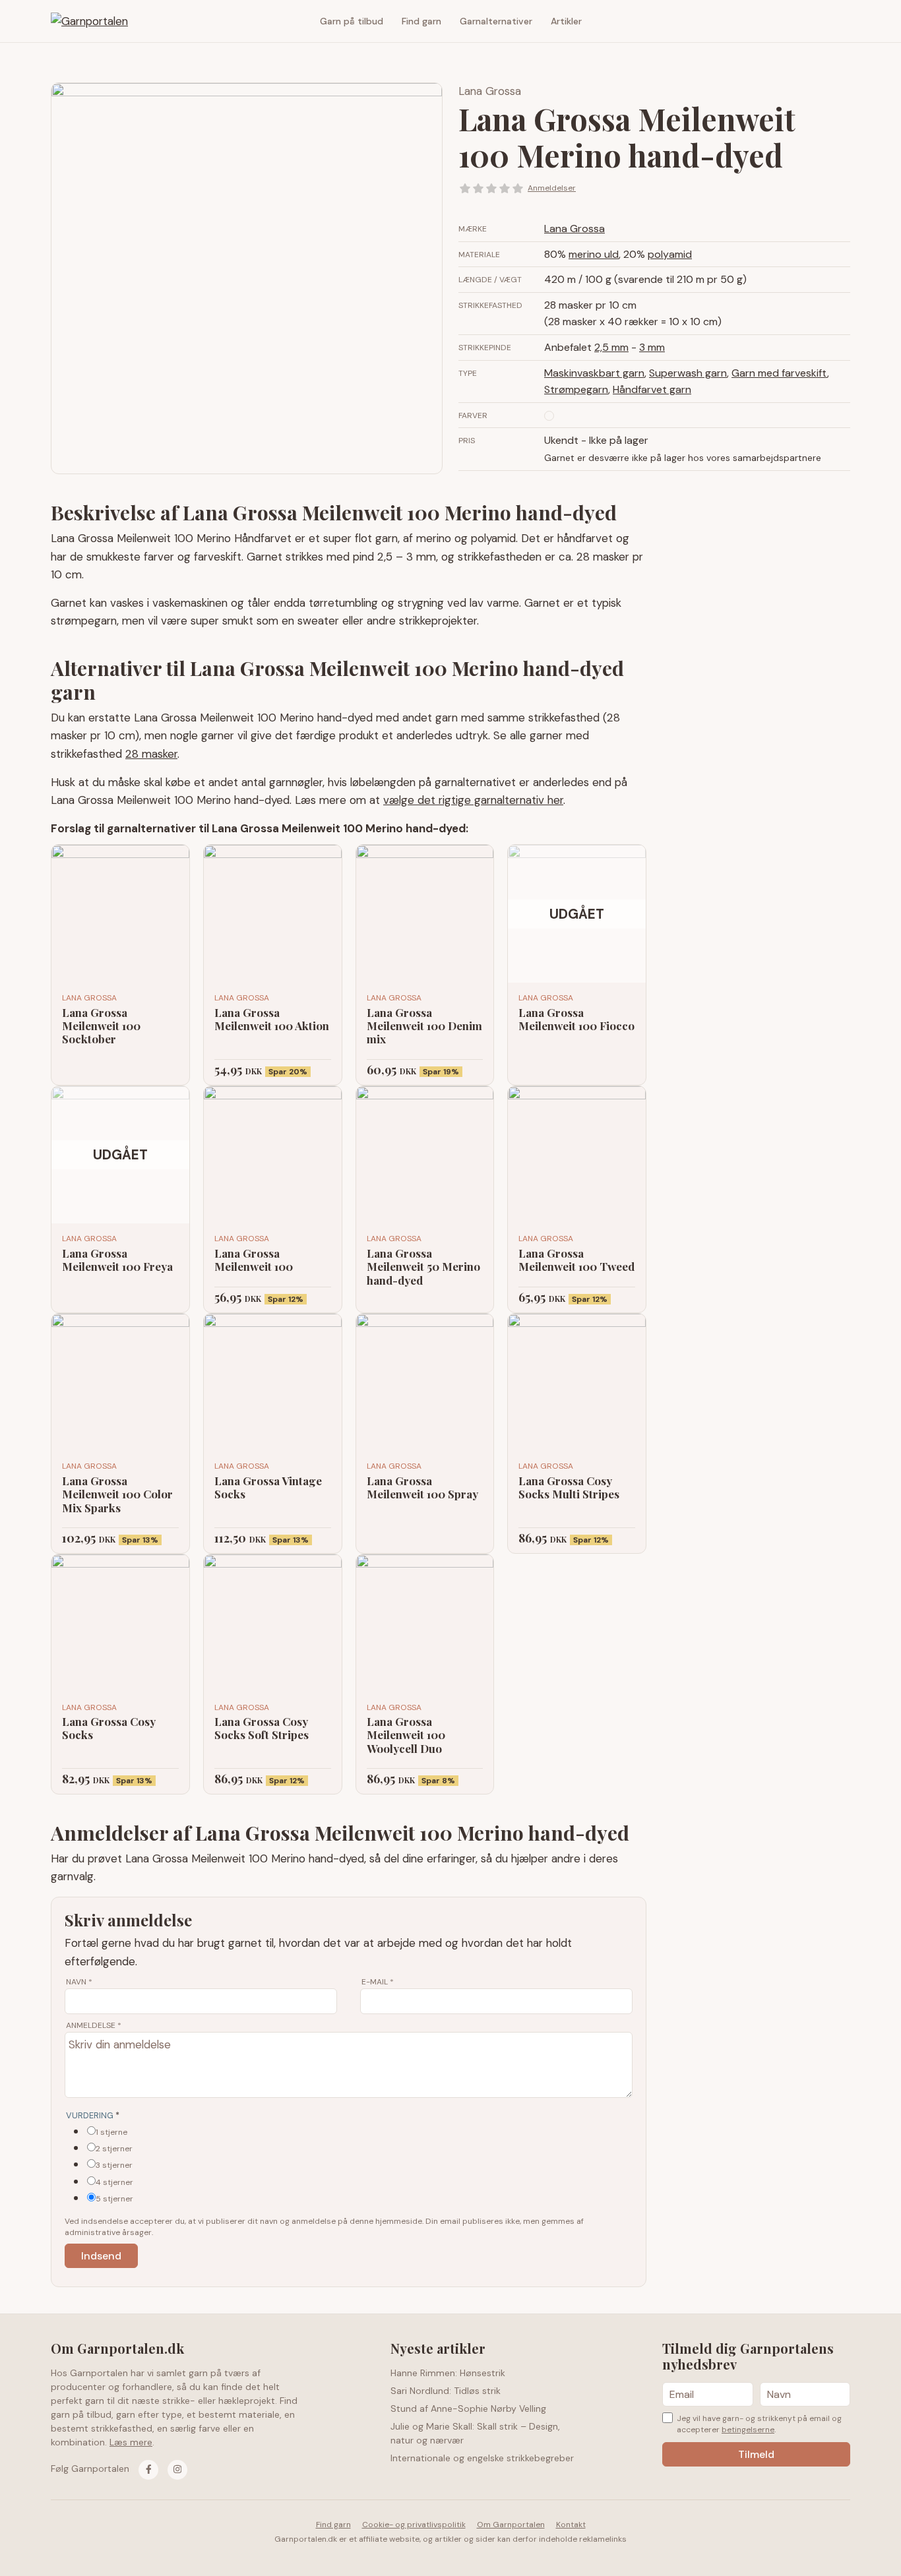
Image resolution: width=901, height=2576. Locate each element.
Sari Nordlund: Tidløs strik (446, 2391)
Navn (79, 1982)
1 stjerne (111, 2132)
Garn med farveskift (779, 373)
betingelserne (748, 2430)
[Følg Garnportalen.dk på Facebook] (148, 2470)
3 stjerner (114, 2165)
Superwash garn (688, 373)
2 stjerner (114, 2149)
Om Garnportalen (511, 2525)
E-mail (378, 1982)
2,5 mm (611, 347)
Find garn (421, 21)
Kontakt (571, 2525)
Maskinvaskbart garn (594, 373)
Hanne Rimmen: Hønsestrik (448, 2373)
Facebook (821, 21)
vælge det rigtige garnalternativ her (473, 800)
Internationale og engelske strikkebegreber (482, 2458)
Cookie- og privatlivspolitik (414, 2525)
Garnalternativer (496, 21)
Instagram (840, 21)
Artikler (566, 21)
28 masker (151, 754)
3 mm (652, 347)
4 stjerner (114, 2182)
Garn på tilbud (352, 21)
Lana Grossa (490, 91)
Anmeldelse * (94, 2025)
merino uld (594, 254)
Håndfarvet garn (652, 389)
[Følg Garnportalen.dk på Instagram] (177, 2470)
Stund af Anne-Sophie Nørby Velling (468, 2408)
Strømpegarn (576, 389)
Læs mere (131, 2442)
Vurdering (93, 2115)
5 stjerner (114, 2199)
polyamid (670, 254)
